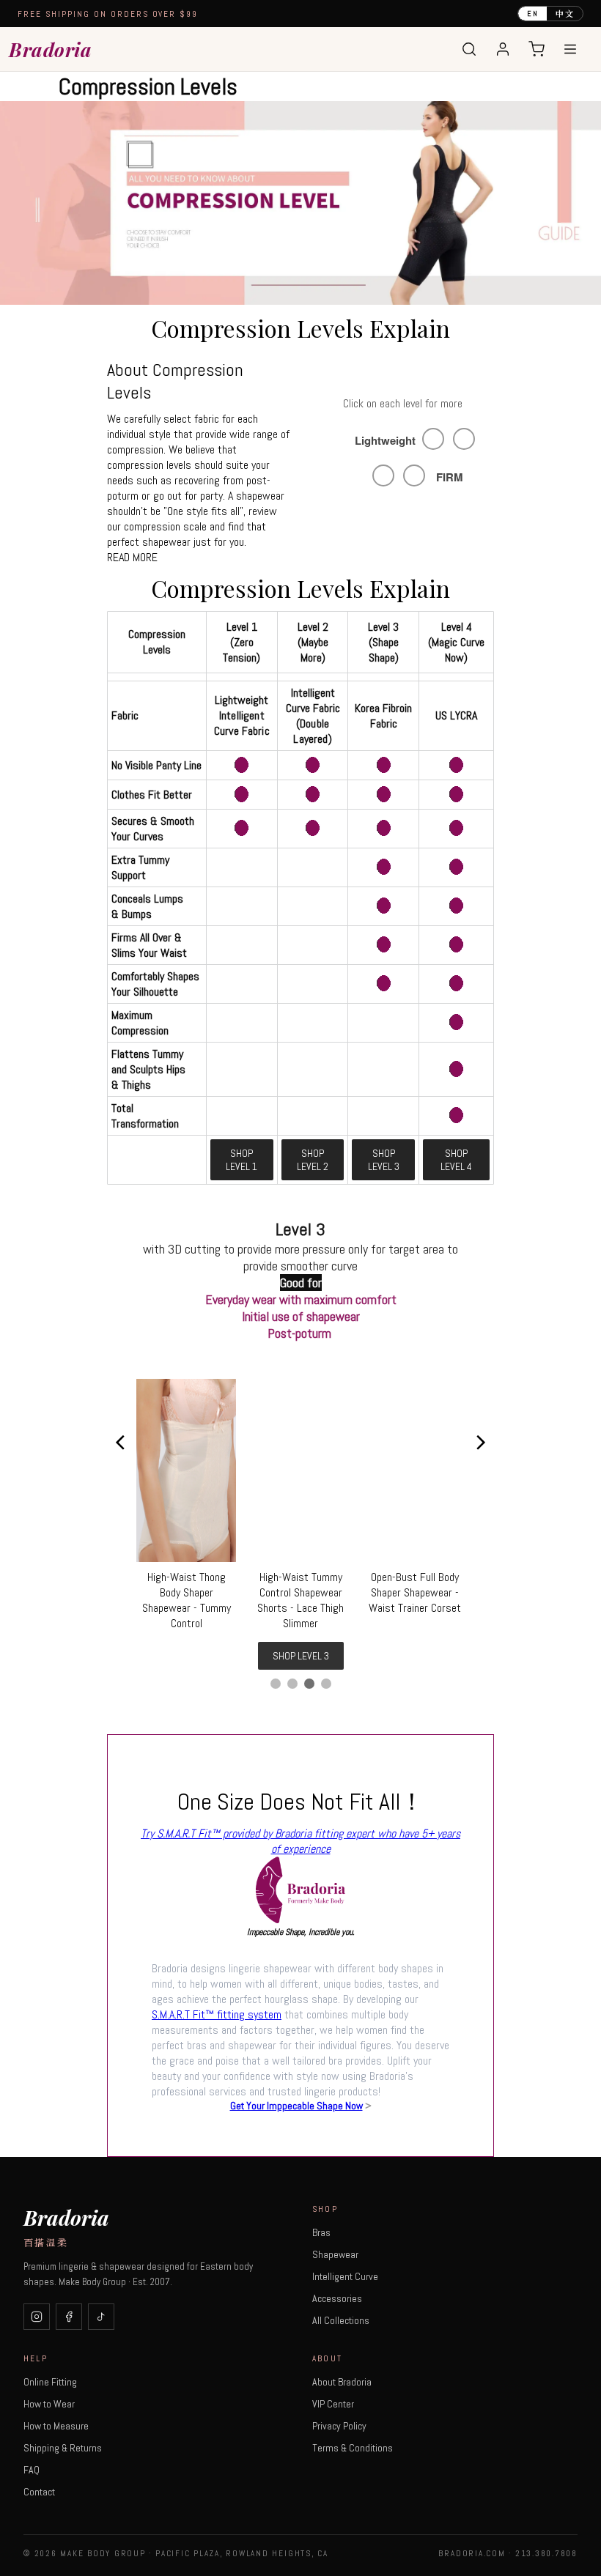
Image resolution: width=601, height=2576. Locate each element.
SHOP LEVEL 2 (313, 1160)
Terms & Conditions (353, 2448)
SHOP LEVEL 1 (241, 1160)
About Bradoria (342, 2382)
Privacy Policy (339, 2426)
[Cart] (537, 49)
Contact (39, 2492)
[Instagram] (37, 2317)
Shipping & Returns (63, 2448)
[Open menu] (570, 49)
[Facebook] (69, 2317)
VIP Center (333, 2404)
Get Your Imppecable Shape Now (296, 2106)
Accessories (337, 2298)
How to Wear (49, 2404)
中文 (565, 13)
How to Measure (56, 2426)
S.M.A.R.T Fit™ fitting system (217, 2014)
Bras (321, 2232)
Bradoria (50, 49)
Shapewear (335, 2254)
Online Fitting (50, 2382)
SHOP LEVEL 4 (456, 1160)
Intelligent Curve (345, 2276)
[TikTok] (101, 2317)
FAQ (32, 2470)
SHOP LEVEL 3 (384, 1160)
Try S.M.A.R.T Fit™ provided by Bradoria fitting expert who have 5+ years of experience (300, 1841)
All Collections (341, 2320)
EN (533, 14)
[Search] (469, 49)
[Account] (503, 49)
